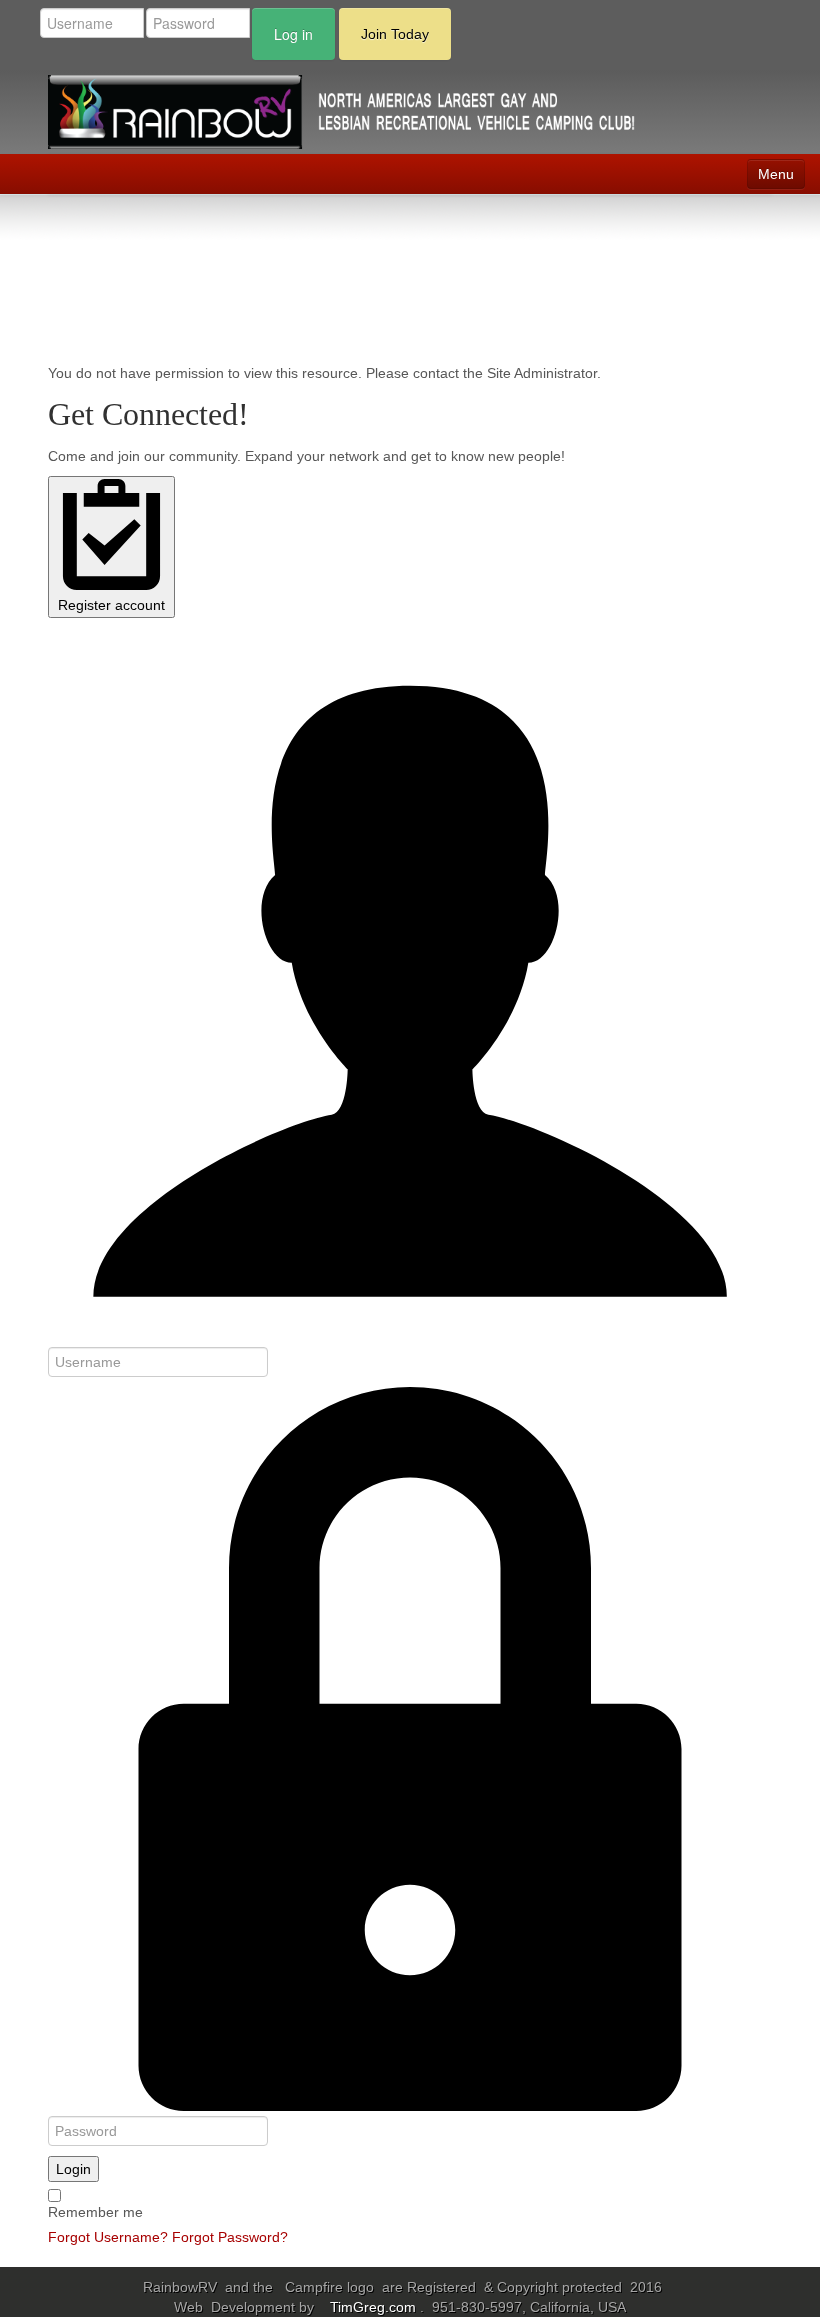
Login (73, 2169)
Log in (293, 34)
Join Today (395, 34)
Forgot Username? (108, 2237)
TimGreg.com (375, 2307)
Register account (111, 605)
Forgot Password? (230, 2237)
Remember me (95, 2212)
